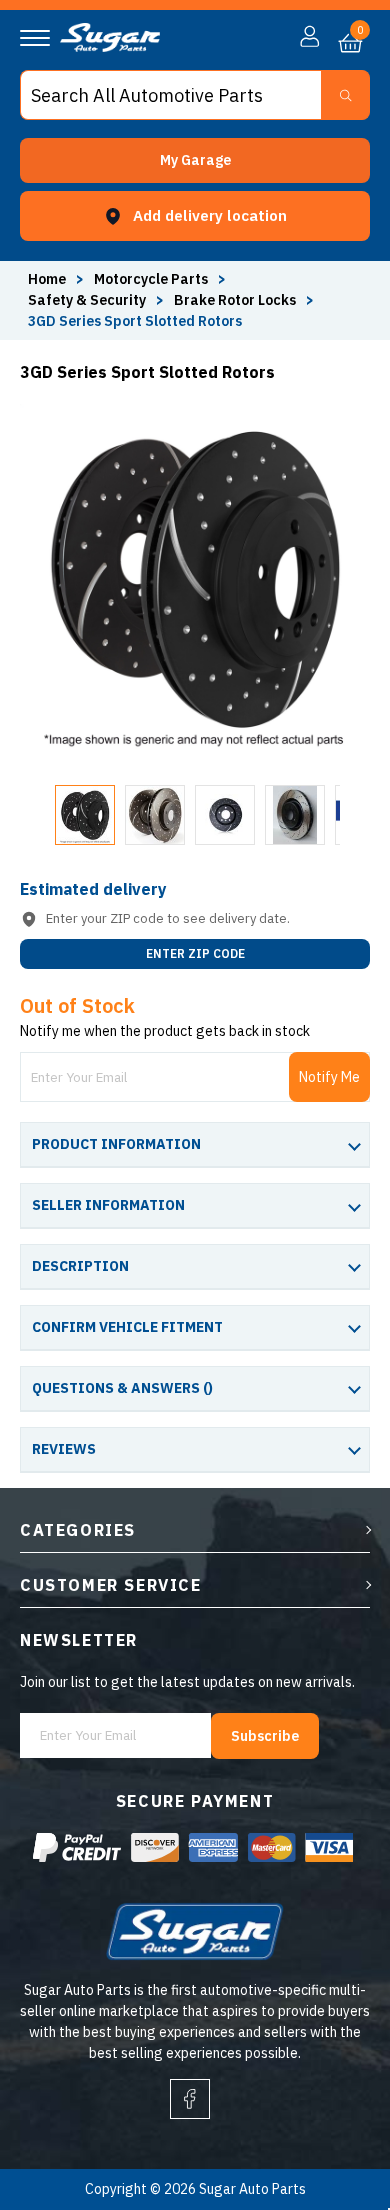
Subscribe (265, 1736)
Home (47, 279)
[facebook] (190, 2099)
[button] (195, 160)
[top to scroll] (331, 2111)
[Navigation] (35, 38)
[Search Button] (345, 95)
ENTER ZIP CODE (195, 953)
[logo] (110, 47)
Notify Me (329, 1077)
